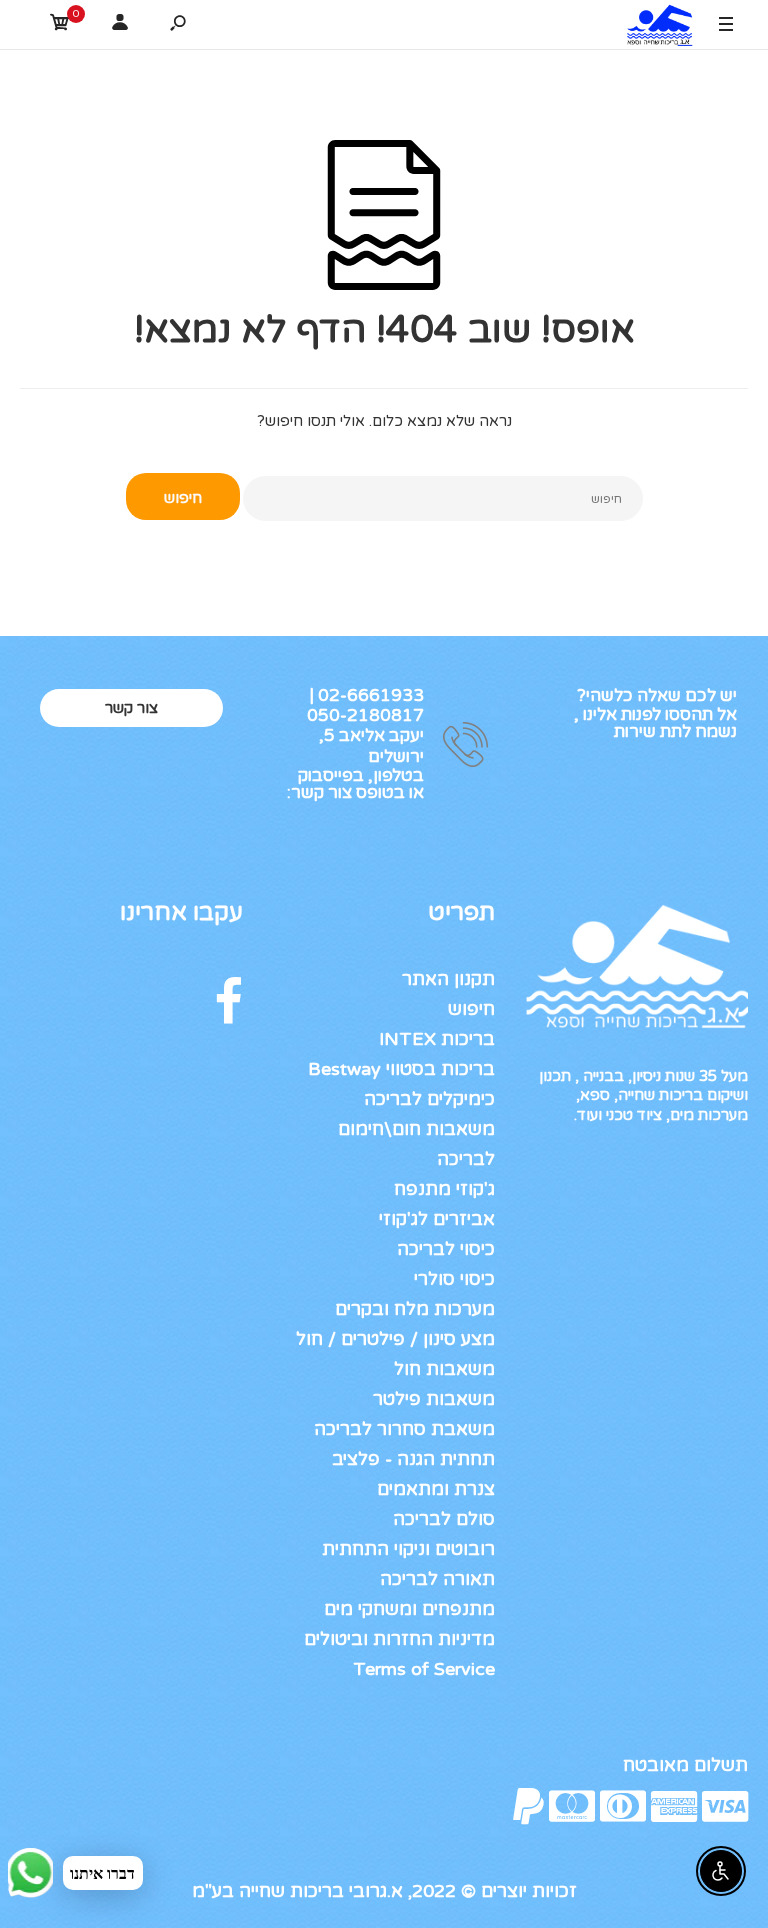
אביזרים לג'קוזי (437, 1219)
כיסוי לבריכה (446, 1249)
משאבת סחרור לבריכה (404, 1429)
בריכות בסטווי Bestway (401, 1069)
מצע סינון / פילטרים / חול (395, 1339)
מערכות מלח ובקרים (415, 1309)
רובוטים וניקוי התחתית (408, 1549)
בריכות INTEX (437, 1039)
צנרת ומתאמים (436, 1489)
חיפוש (471, 1009)
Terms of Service (424, 1669)
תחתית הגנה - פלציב (413, 1459)
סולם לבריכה (444, 1519)
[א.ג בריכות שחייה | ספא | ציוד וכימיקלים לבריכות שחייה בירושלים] (655, 28)
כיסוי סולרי (454, 1279)
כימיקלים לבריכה (429, 1099)
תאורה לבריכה (437, 1579)
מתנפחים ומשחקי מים (409, 1609)
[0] (60, 25)
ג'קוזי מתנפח (444, 1189)
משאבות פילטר (434, 1399)
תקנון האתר (448, 979)
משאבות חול (444, 1369)
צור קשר (131, 708)
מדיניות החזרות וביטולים (399, 1639)
